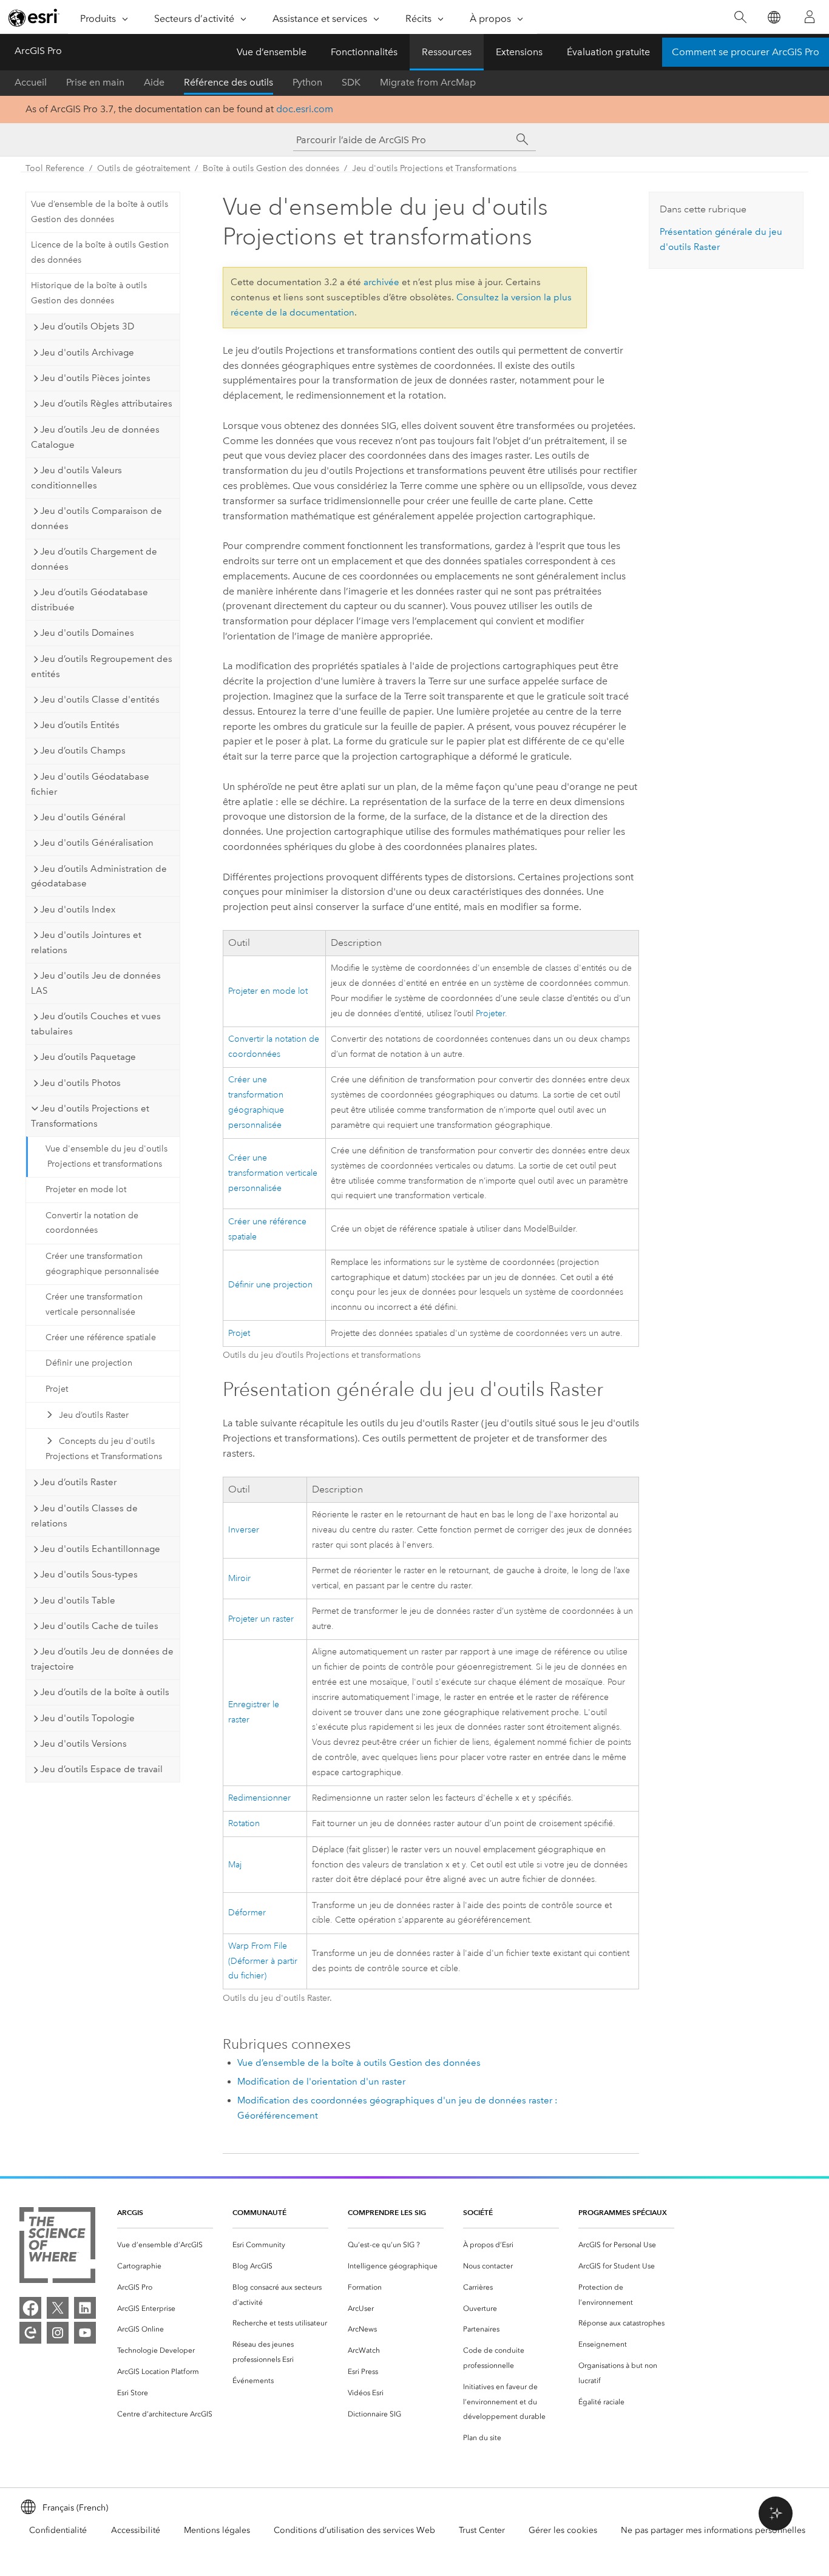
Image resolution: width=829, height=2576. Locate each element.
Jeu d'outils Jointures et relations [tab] (86, 942)
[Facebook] (30, 2308)
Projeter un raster (261, 1619)
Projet (57, 1389)
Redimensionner (259, 1798)
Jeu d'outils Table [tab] (78, 1600)
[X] (58, 2308)
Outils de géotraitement (144, 168)
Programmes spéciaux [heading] (623, 2212)
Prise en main (95, 82)
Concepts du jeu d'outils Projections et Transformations (104, 1449)
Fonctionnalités (364, 52)
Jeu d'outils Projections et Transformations (434, 168)
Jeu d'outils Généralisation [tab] (97, 843)
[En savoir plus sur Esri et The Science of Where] (57, 2247)
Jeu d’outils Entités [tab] (80, 725)
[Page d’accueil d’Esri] (34, 18)
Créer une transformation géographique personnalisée (102, 1264)
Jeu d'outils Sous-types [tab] (89, 1574)
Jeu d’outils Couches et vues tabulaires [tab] (96, 1024)
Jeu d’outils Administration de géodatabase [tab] (99, 876)
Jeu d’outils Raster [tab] (78, 1482)
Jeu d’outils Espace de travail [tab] (101, 1769)
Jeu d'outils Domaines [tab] (87, 633)
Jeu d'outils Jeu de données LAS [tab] (96, 983)
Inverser (244, 1530)
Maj (235, 1865)
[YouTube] (85, 2333)
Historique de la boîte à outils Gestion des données (89, 293)
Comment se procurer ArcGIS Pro (746, 52)
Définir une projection (89, 1363)
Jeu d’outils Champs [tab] (83, 750)
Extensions (519, 52)
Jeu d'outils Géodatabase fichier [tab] (90, 784)
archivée (381, 282)
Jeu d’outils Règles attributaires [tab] (106, 403)
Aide (154, 82)
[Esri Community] (30, 2333)
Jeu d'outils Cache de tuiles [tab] (99, 1626)
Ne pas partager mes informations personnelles (713, 2530)
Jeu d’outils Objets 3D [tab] (87, 326)
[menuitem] (165, 2245)
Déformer (247, 1913)
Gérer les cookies (563, 2530)
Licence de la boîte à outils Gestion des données (100, 252)
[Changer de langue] (773, 17)
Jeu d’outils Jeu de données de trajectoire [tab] (102, 1659)
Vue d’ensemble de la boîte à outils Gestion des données (100, 212)
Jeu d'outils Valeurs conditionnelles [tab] (76, 478)
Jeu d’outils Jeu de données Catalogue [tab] (95, 437)
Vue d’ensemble (272, 52)
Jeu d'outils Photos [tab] (80, 1083)
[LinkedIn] (85, 2308)
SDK (351, 82)
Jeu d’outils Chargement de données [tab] (94, 559)
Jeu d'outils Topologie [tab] (87, 1718)
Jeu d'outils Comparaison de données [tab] (96, 518)
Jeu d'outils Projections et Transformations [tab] (90, 1116)
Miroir (239, 1578)
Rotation (244, 1823)
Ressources (447, 52)
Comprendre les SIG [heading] (387, 2212)
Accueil (31, 82)
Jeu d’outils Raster (94, 1415)
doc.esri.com (305, 109)
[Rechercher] (740, 17)
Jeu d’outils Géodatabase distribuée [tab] (90, 600)
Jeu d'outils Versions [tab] (83, 1744)
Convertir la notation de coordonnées (92, 1223)
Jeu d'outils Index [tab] (78, 909)
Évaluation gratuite (608, 52)
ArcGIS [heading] (130, 2212)
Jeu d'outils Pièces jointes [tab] (95, 378)
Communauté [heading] (259, 2212)
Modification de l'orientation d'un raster (321, 2082)
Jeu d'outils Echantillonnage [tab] (100, 1549)
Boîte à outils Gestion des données (271, 168)
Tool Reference (55, 168)
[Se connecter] (810, 17)
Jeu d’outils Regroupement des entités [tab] (102, 666)
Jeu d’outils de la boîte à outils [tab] (105, 1692)
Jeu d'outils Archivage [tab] (87, 352)
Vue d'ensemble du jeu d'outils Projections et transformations (107, 1156)
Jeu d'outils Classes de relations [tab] (84, 1516)
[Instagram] (58, 2333)
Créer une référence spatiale (101, 1337)
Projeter (490, 1013)
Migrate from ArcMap (428, 82)
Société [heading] (478, 2212)
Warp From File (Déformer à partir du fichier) (263, 1961)
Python (307, 82)
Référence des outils (228, 82)
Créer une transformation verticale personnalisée (94, 1304)
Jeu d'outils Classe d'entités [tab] (100, 700)
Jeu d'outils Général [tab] (83, 817)
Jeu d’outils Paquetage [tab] (88, 1057)
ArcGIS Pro (38, 51)
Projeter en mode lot (86, 1189)
